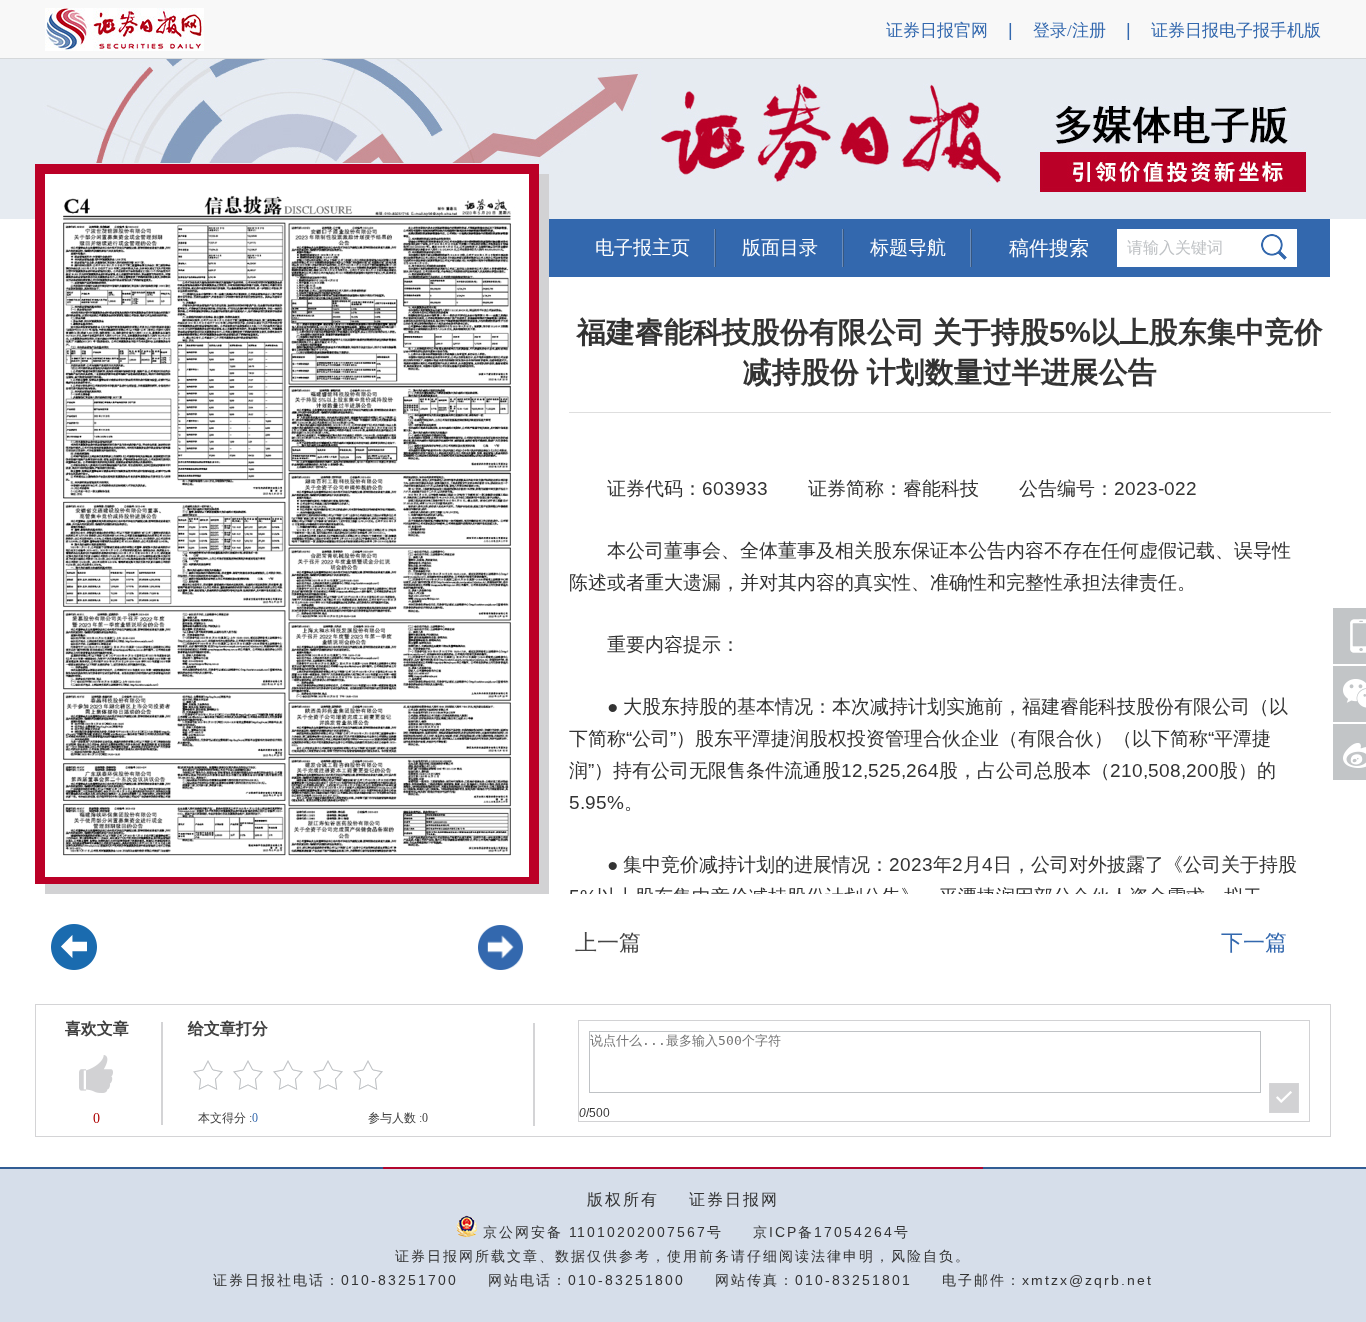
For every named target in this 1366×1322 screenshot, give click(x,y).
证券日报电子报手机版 (1236, 30)
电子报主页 (642, 247)
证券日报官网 (937, 30)
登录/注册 (1069, 30)
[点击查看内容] (338, 140)
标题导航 (908, 247)
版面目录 (780, 247)
